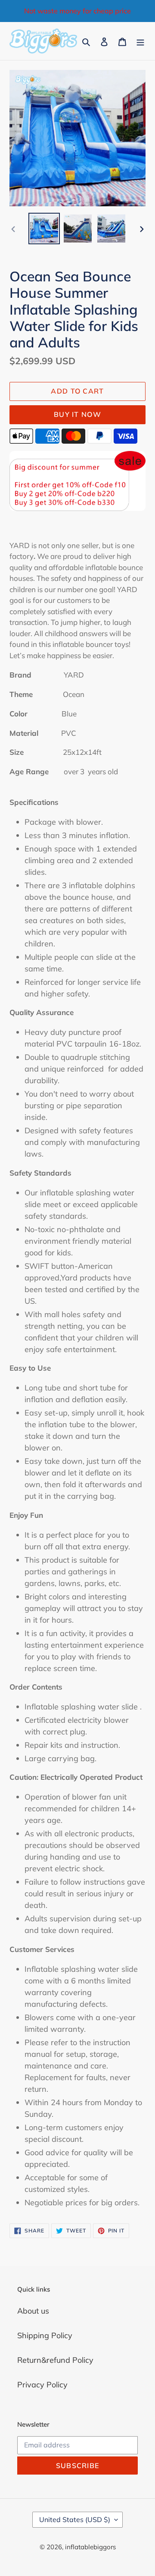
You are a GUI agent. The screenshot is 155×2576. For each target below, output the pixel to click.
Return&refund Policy (55, 2360)
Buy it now (77, 414)
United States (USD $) (75, 2519)
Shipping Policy (45, 2335)
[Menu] (140, 41)
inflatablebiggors (90, 2547)
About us (33, 2311)
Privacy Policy (42, 2385)
